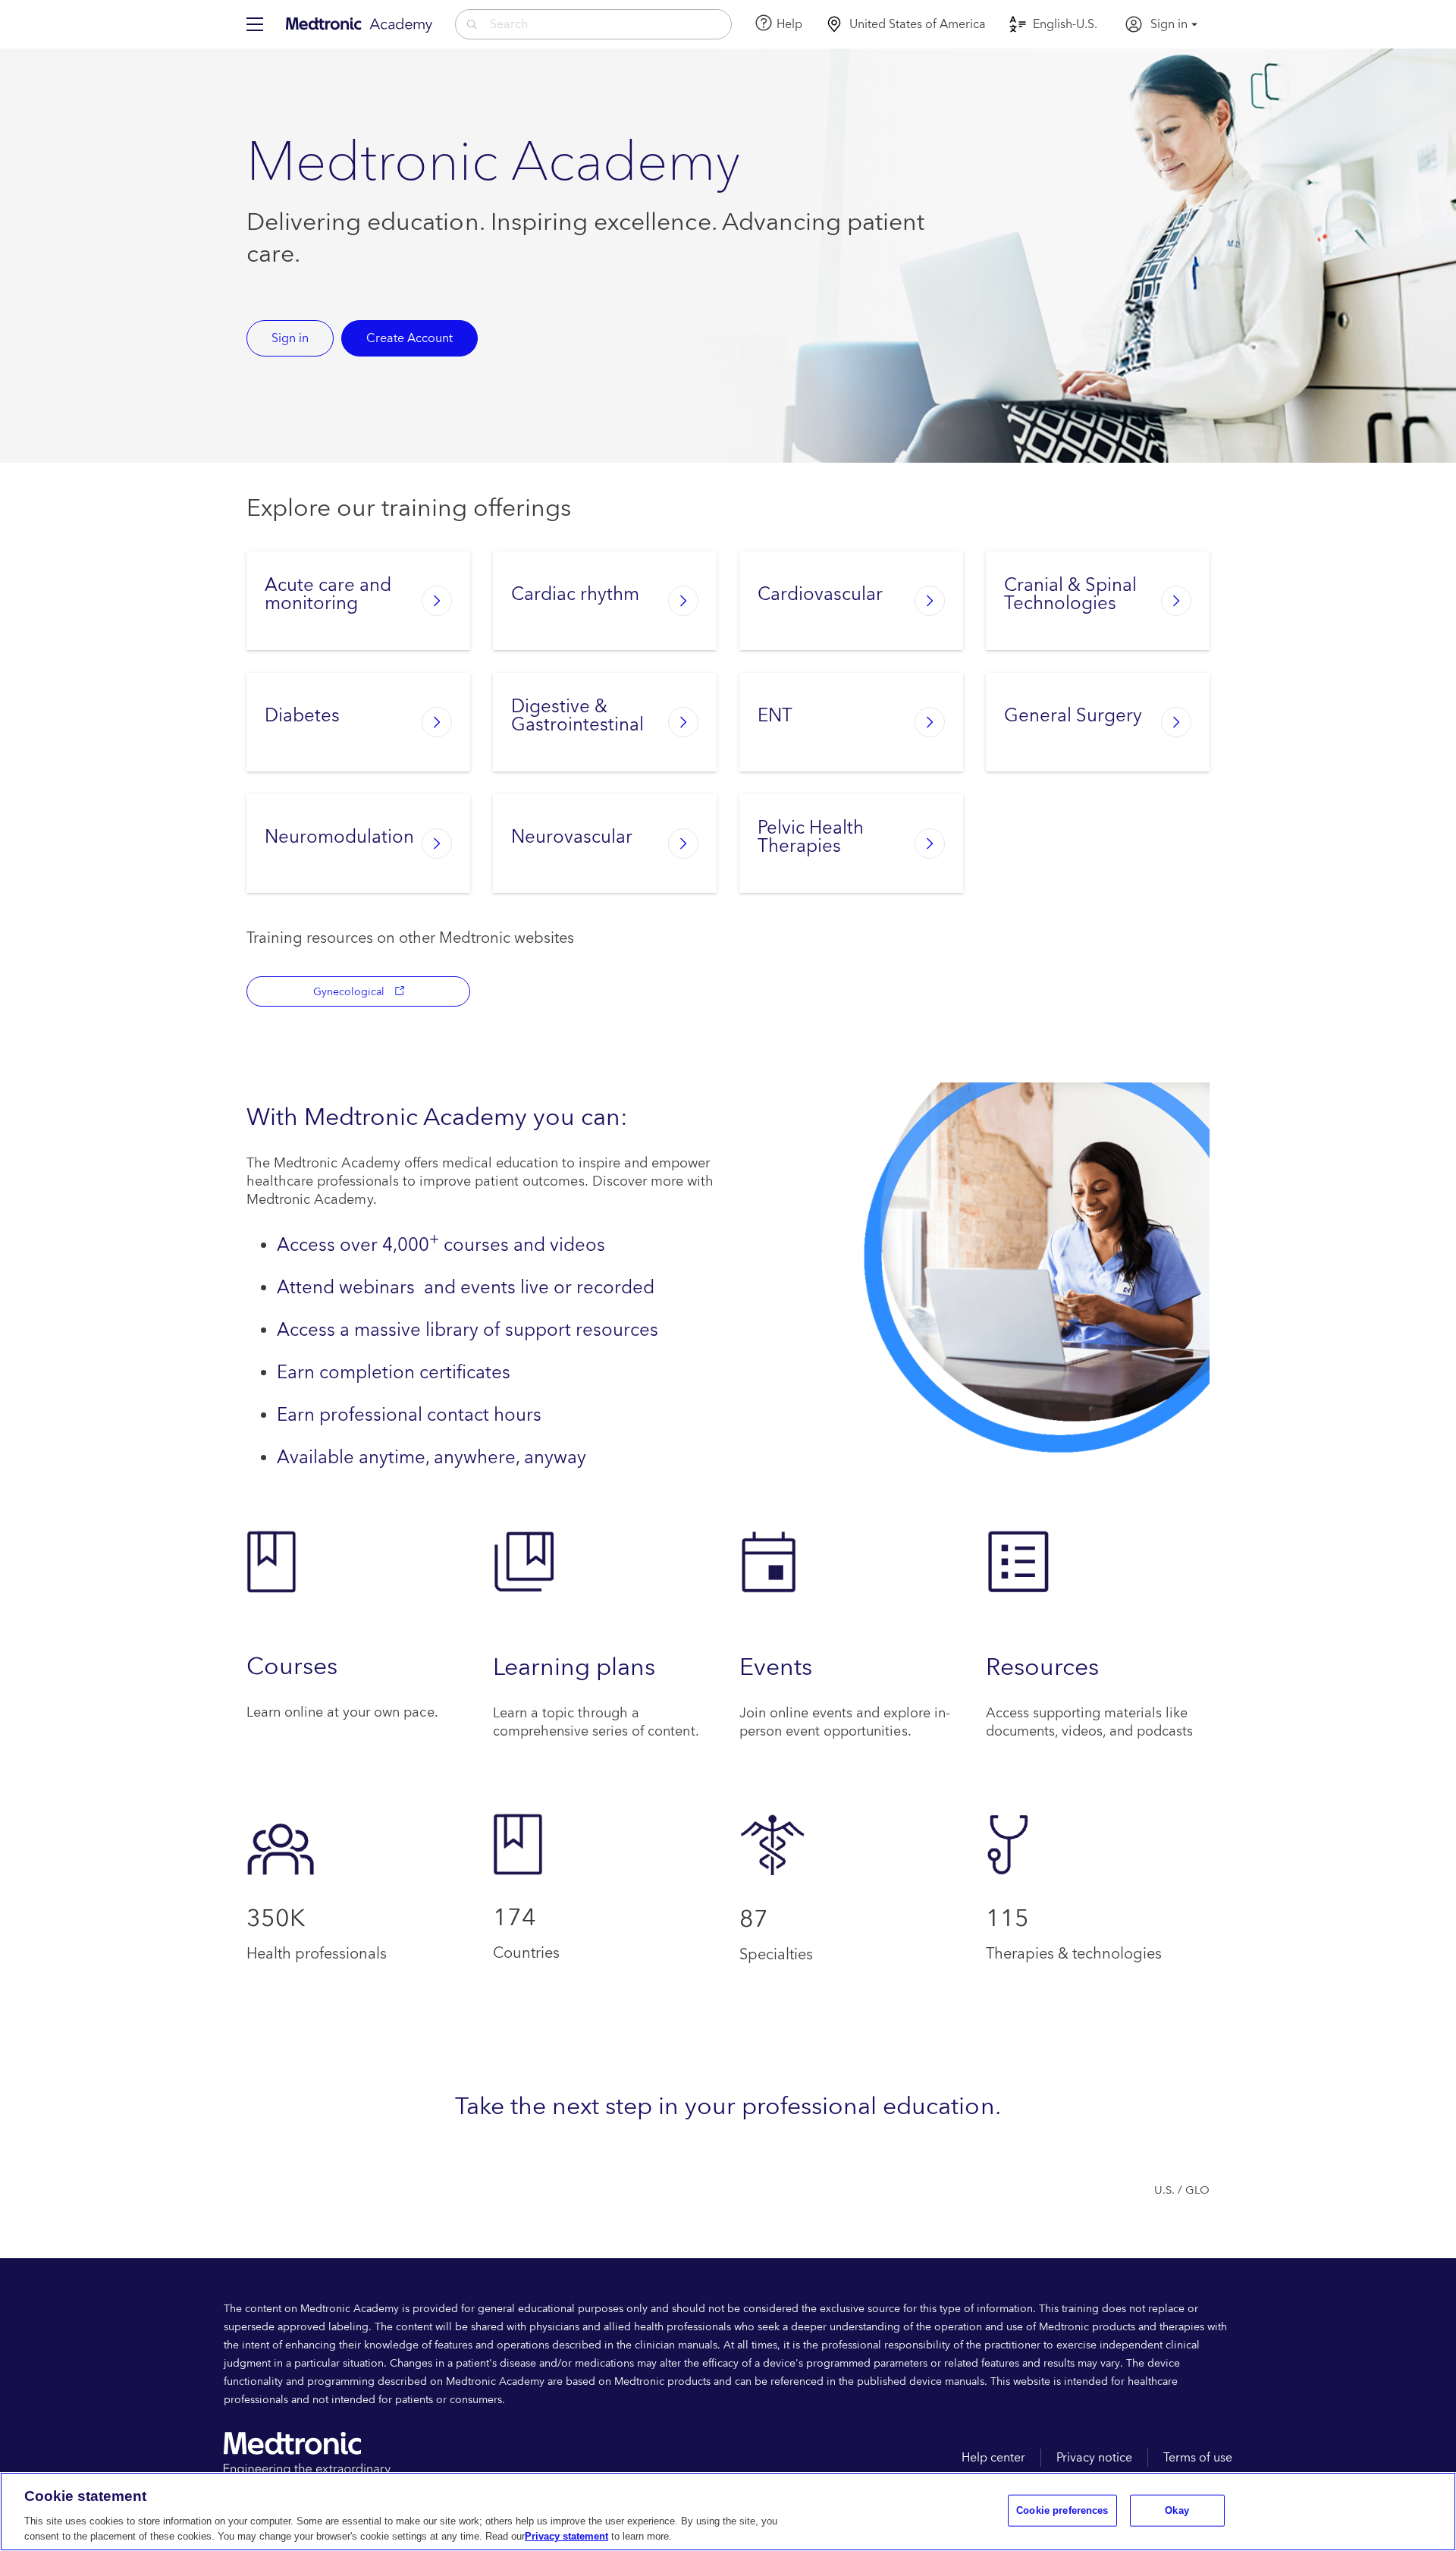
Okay (1177, 2510)
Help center (993, 2458)
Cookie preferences (1062, 2510)
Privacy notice (1094, 2458)
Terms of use (1198, 2458)
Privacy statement (566, 2535)
